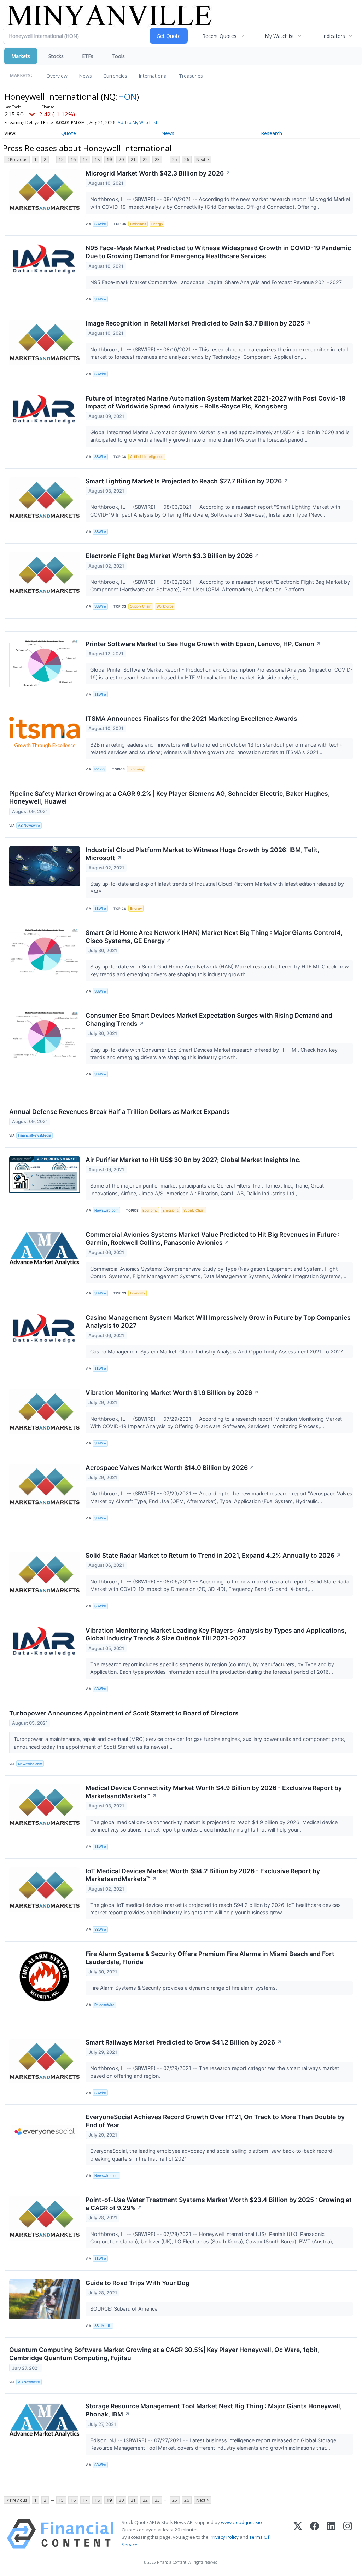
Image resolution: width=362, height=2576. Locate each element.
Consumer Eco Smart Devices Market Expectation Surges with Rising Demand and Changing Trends (209, 1019)
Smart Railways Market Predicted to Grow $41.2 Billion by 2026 (184, 2042)
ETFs (88, 56)
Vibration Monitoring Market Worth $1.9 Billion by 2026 (172, 1393)
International (153, 76)
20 (121, 159)
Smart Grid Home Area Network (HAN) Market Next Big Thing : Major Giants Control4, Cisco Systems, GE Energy (214, 937)
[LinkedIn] (331, 2534)
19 (109, 159)
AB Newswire (29, 825)
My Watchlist (279, 36)
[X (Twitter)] (298, 2534)
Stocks (56, 56)
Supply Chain (141, 606)
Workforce (165, 606)
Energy (157, 224)
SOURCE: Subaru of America (125, 2309)
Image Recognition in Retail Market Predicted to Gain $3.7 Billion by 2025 (198, 323)
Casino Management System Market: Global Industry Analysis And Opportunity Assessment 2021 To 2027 (217, 1352)
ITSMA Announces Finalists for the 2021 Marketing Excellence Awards (191, 718)
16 (73, 159)
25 (175, 159)
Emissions (138, 224)
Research (271, 133)
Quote (69, 133)
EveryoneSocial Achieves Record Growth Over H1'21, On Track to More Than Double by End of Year (215, 2121)
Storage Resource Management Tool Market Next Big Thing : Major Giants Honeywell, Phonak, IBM (214, 2410)
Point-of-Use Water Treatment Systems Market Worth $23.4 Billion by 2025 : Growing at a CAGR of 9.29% (219, 2204)
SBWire (100, 224)
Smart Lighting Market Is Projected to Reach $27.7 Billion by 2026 (187, 481)
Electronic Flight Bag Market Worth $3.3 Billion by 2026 (173, 556)
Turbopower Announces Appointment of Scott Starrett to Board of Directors (124, 1713)
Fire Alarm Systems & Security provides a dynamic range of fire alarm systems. (184, 1988)
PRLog (100, 769)
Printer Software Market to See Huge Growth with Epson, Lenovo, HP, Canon (203, 644)
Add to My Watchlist (138, 123)
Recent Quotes (219, 36)
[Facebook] (314, 2534)
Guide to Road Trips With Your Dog (138, 2283)
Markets (21, 56)
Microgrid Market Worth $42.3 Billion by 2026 (158, 173)
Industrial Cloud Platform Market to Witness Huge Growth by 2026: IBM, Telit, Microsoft (202, 854)
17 (85, 159)
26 (187, 159)
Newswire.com (106, 1210)
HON (127, 96)
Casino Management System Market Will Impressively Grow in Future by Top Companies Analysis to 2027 (218, 1322)
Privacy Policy (224, 2537)
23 (157, 159)
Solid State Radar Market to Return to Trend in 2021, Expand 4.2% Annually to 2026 (213, 1555)
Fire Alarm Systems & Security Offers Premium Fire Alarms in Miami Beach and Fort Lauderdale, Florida (210, 1958)
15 (61, 159)
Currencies (115, 76)
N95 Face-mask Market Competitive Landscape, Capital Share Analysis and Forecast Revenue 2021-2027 (217, 282)
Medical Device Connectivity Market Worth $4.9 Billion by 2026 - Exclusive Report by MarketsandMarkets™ (214, 1792)
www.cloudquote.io (241, 2522)
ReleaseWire (104, 2005)
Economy (136, 769)
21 (133, 159)
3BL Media (103, 2326)
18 (97, 159)
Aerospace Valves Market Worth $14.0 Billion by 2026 (170, 1468)
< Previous (17, 159)
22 (145, 159)
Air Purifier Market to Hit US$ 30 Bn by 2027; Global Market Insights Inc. (193, 1160)
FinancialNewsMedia (34, 1135)
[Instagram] (348, 2534)
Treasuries (191, 76)
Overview (57, 76)
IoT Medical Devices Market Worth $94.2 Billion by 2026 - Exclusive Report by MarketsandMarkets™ (203, 1875)
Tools (118, 56)
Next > (203, 159)
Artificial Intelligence (147, 457)
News (85, 76)
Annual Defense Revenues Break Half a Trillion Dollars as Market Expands (119, 1112)
